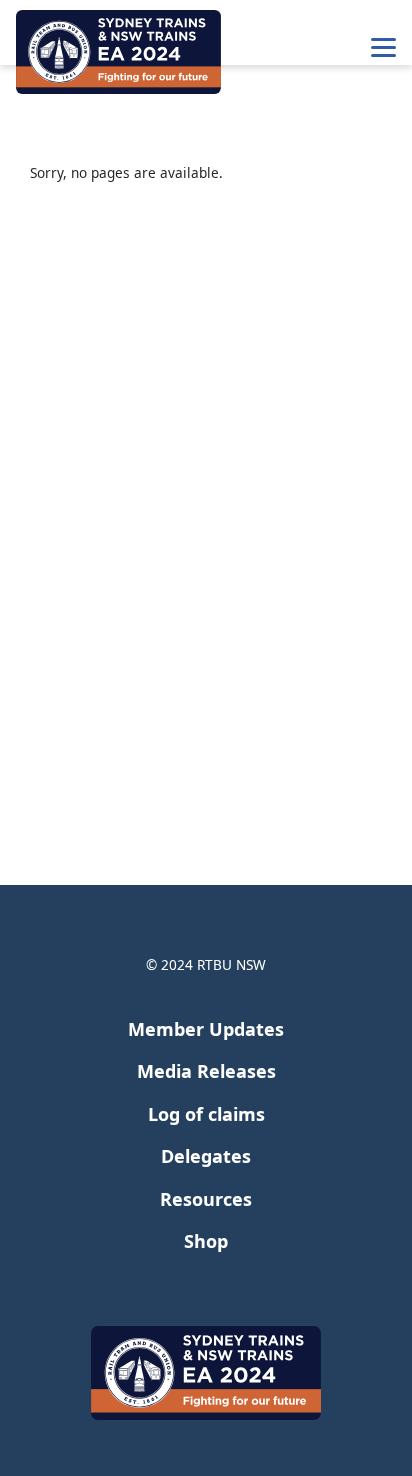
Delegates (206, 1156)
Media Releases (206, 1071)
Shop (206, 1241)
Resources (206, 1199)
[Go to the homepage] (118, 52)
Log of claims (206, 1114)
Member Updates (206, 1029)
